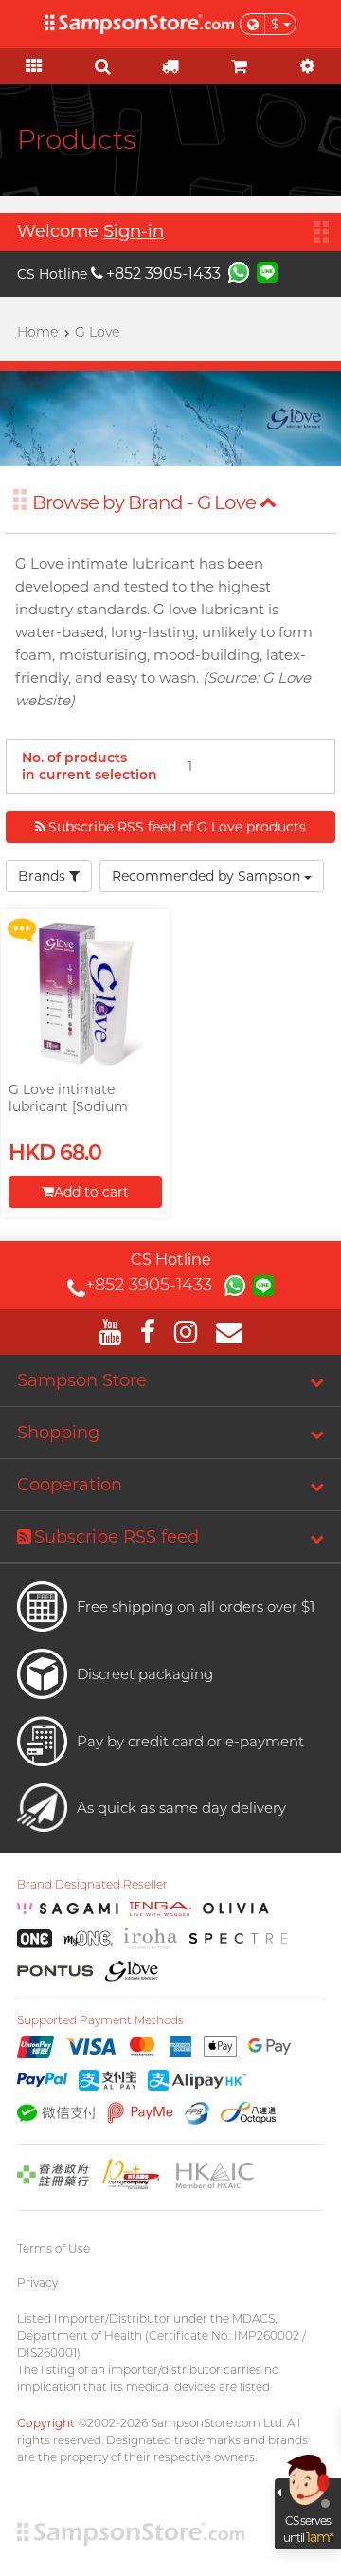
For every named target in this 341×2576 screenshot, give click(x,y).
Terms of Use (54, 2248)
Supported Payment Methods (100, 2020)
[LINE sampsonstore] (267, 271)
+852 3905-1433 (163, 274)
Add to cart (91, 1192)
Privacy (37, 2283)
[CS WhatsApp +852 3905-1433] (239, 271)
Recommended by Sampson (208, 876)
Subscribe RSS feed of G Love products (177, 827)
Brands (44, 876)
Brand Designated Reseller (92, 1885)
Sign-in (134, 231)
